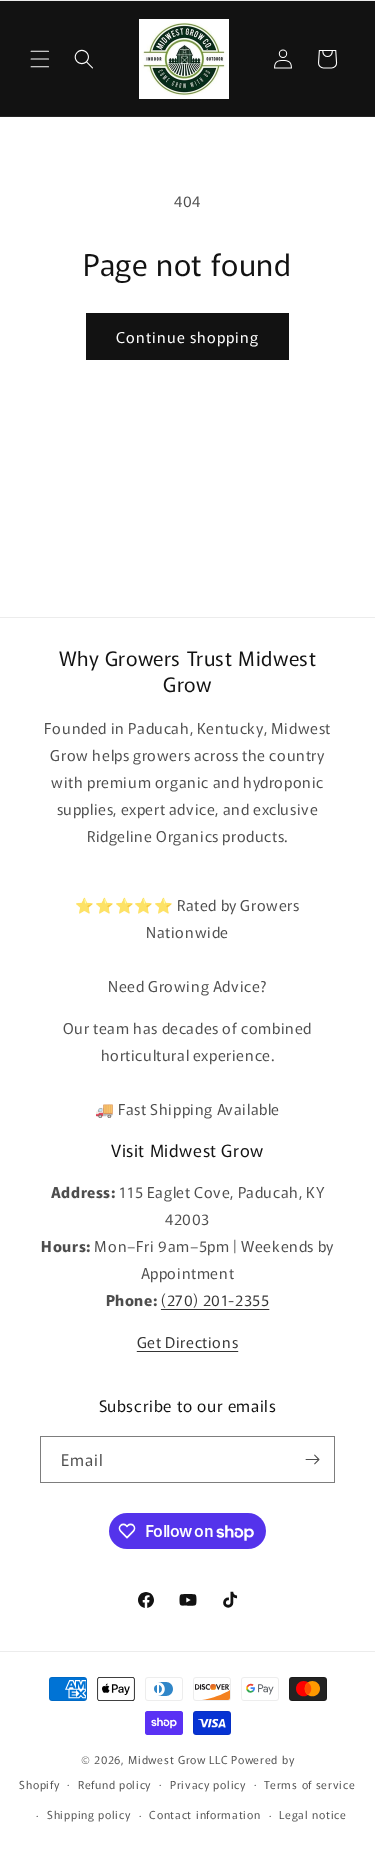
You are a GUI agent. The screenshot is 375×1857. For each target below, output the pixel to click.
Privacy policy (208, 1784)
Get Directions (187, 1341)
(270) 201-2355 (215, 1299)
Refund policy (114, 1784)
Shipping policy (89, 1814)
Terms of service (309, 1784)
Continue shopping (187, 336)
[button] (40, 59)
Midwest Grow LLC (178, 1759)
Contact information (204, 1814)
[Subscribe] (312, 1459)
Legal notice (312, 1814)
